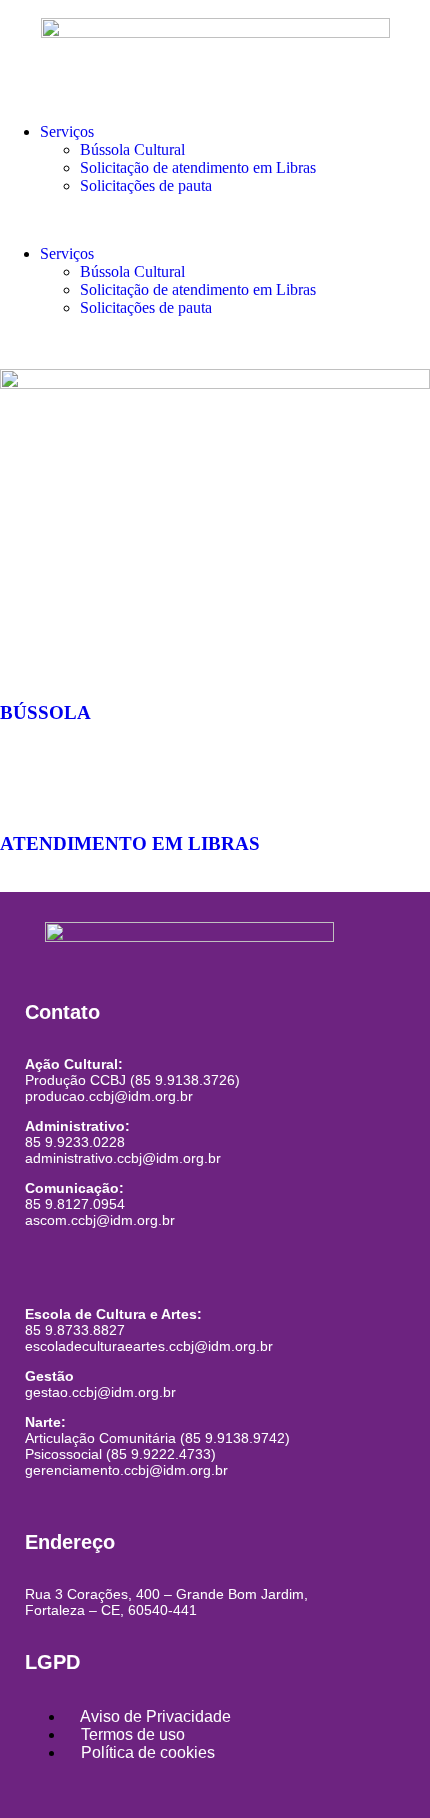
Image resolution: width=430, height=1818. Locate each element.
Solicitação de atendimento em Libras (198, 167)
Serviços (67, 131)
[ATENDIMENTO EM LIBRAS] (25, 785)
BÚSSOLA (45, 712)
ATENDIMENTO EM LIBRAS (130, 843)
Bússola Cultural (132, 149)
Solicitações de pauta (146, 185)
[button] (215, 220)
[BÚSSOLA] (25, 654)
